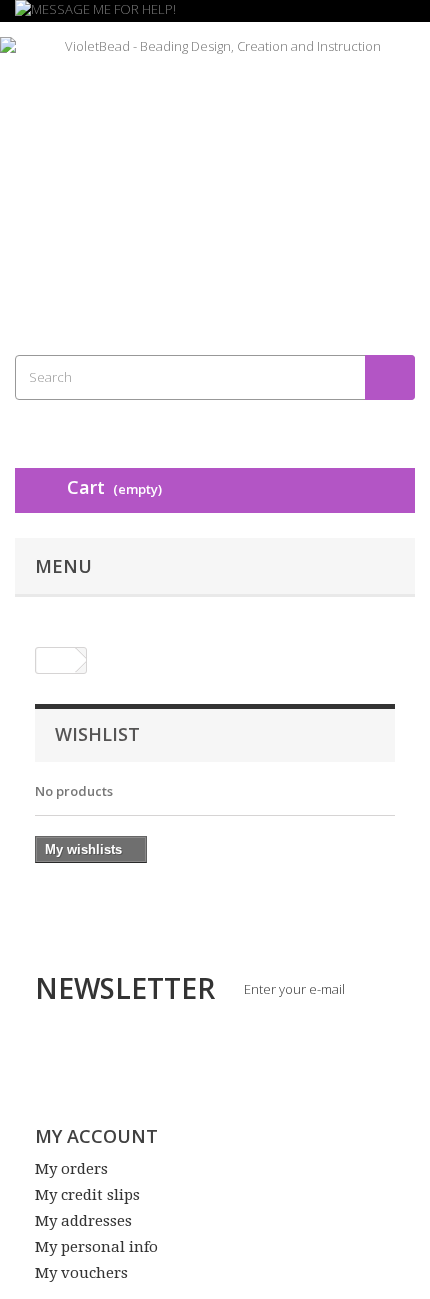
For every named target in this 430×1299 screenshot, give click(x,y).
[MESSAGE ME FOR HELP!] (215, 11)
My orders (71, 1169)
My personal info (96, 1247)
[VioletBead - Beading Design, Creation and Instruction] (215, 171)
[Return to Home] (56, 660)
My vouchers (81, 1273)
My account (96, 1136)
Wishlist (97, 734)
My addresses (83, 1221)
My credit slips (87, 1195)
